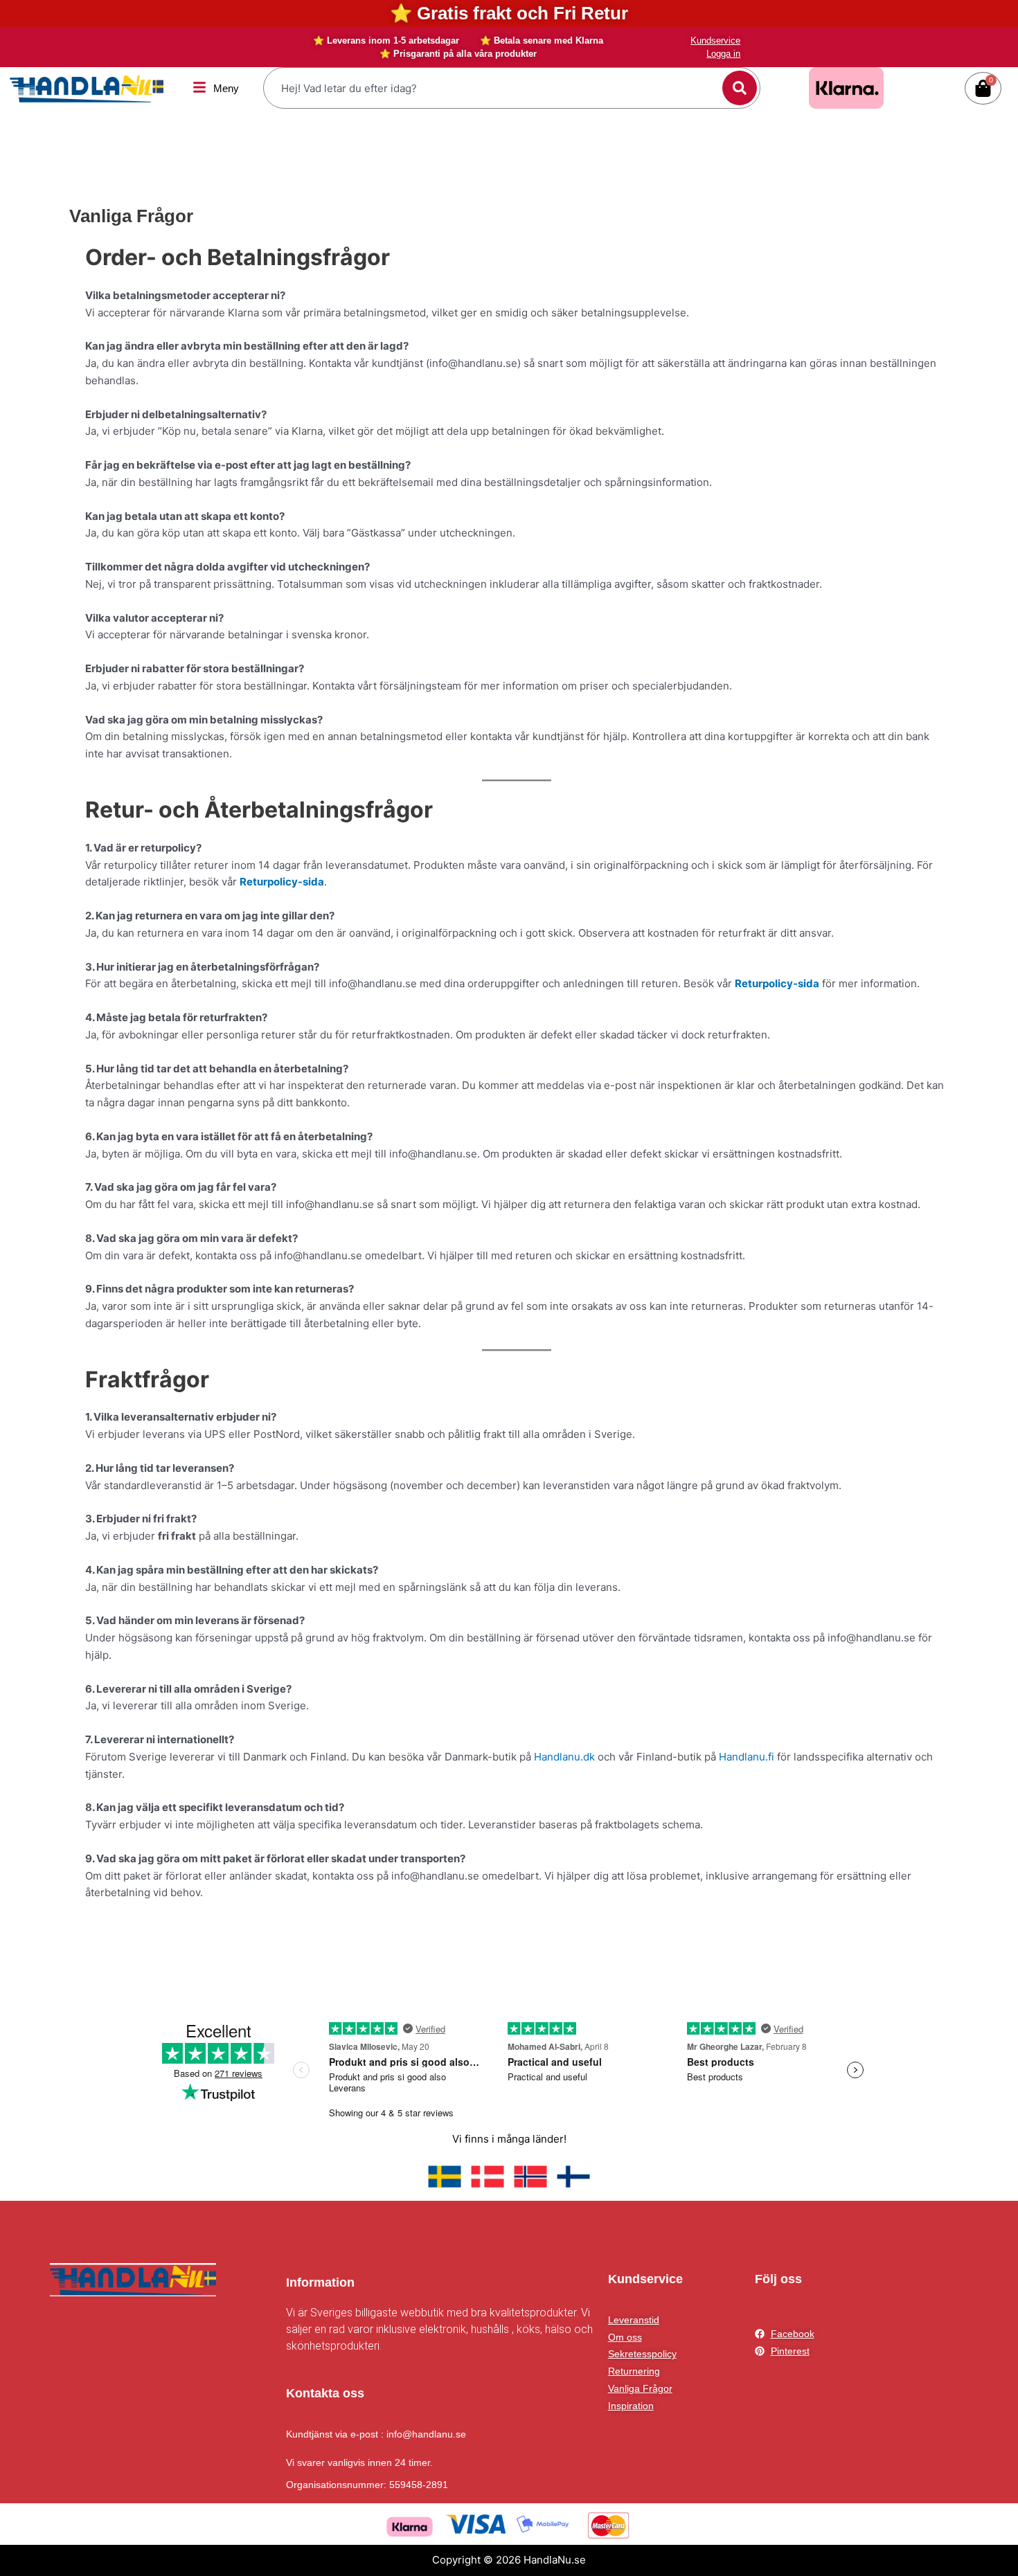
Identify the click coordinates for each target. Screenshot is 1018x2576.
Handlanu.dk (566, 1757)
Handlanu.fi (747, 1757)
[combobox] (494, 88)
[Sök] (740, 88)
